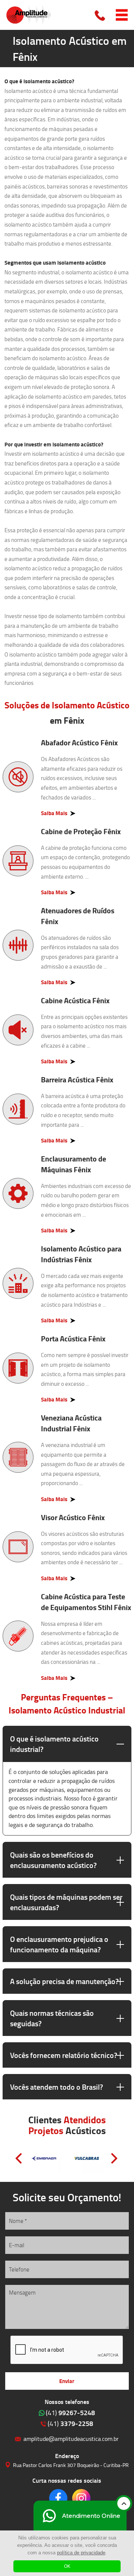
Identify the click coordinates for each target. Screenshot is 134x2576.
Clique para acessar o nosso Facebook (58, 2498)
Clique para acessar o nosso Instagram (81, 2498)
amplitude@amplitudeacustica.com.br (71, 2438)
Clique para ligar (100, 15)
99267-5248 (70, 2413)
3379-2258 (70, 2423)
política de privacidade (81, 2553)
